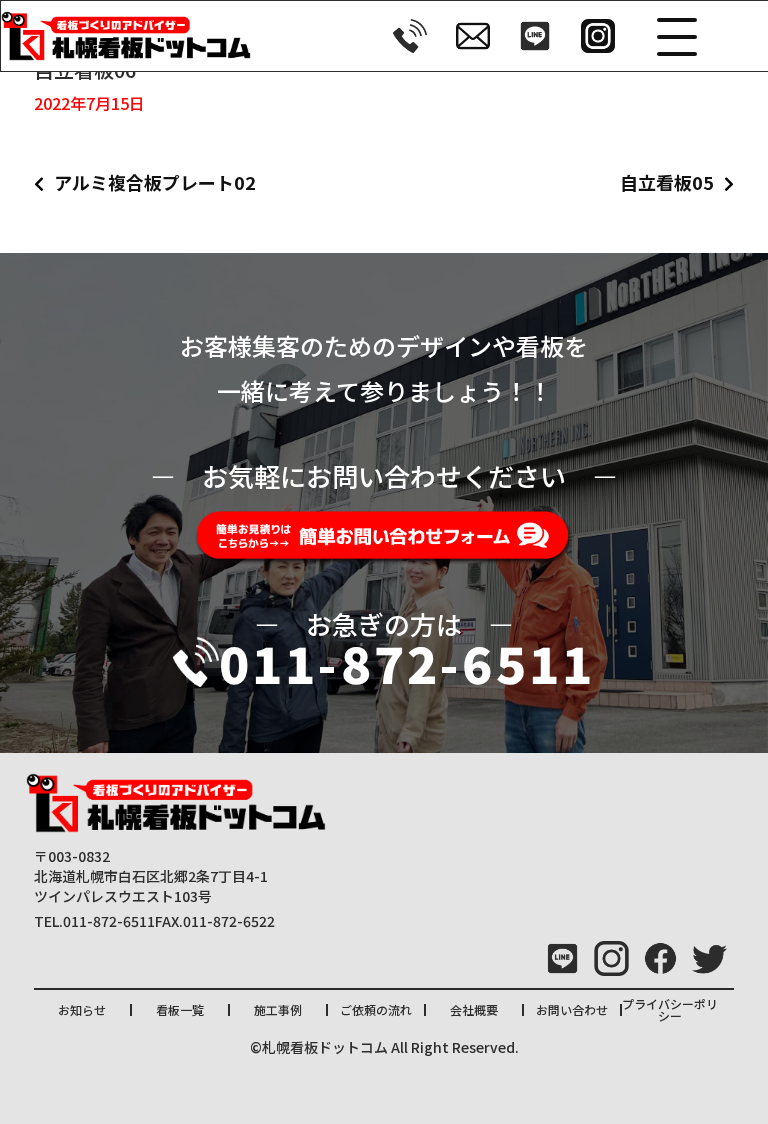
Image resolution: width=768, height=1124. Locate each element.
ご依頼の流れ (376, 1009)
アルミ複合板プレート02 (155, 182)
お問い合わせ (572, 1009)
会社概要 (474, 1009)
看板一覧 (180, 1009)
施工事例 (278, 1009)
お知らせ (82, 1009)
